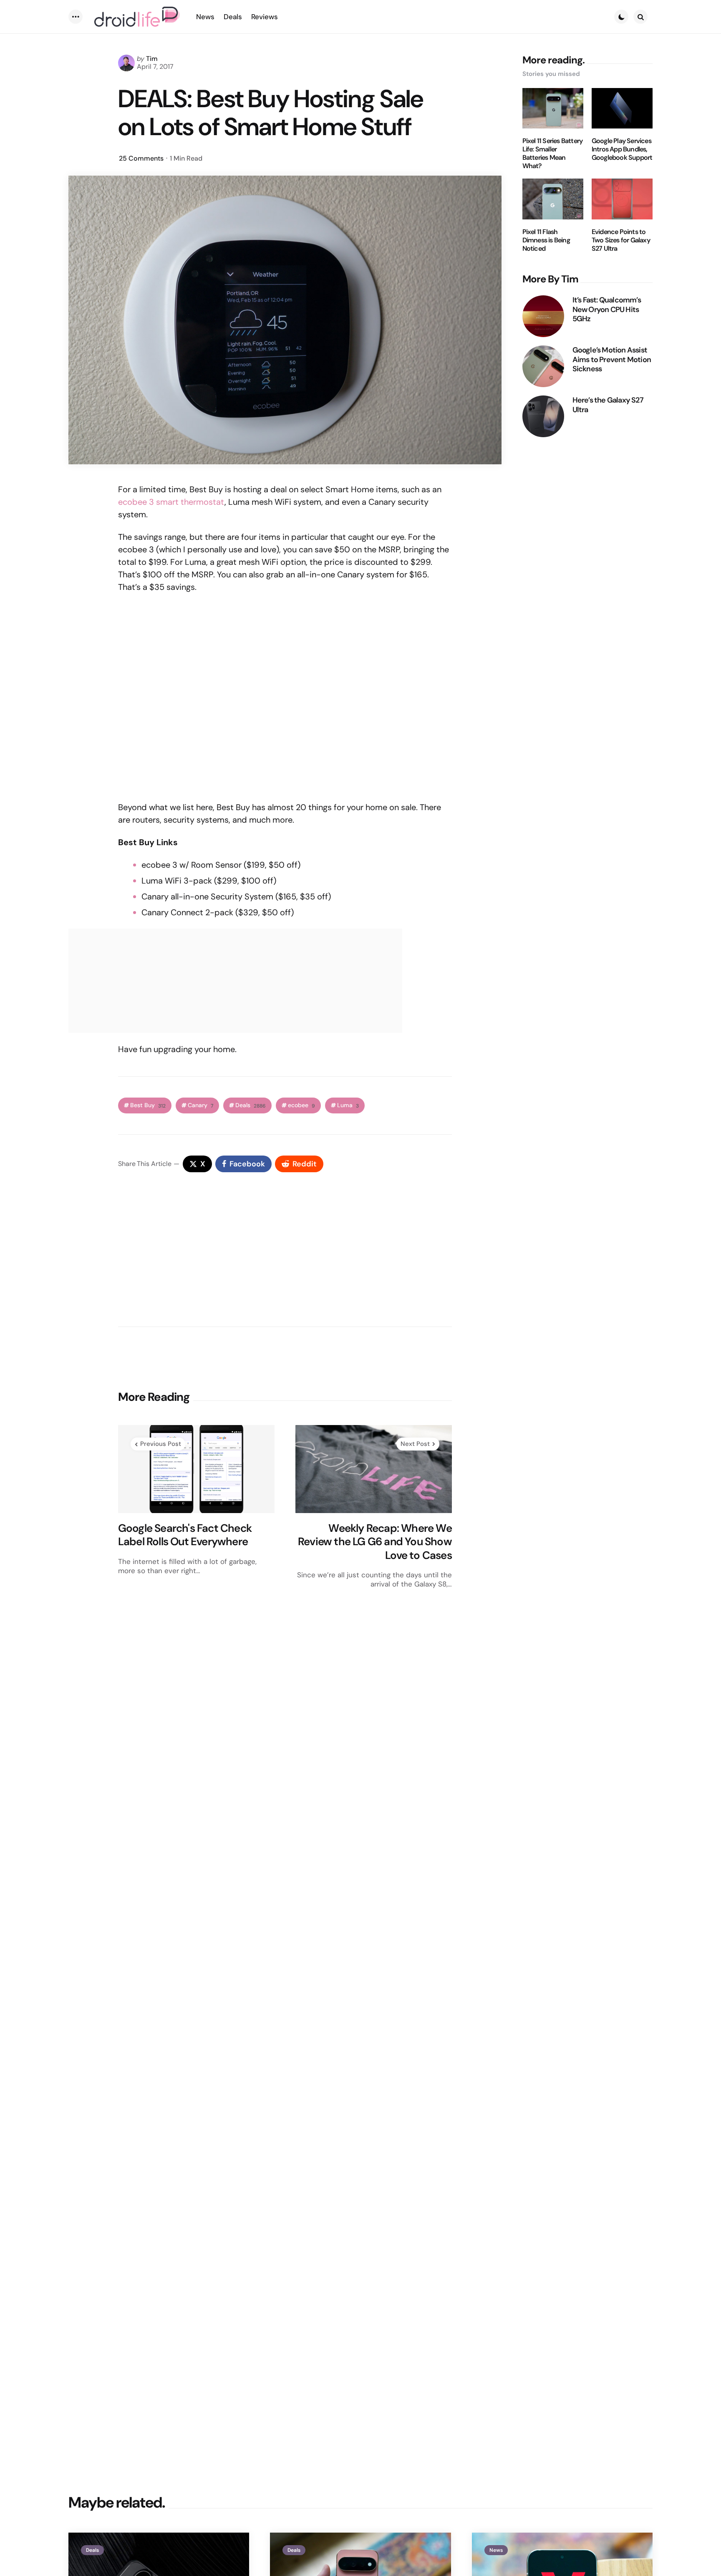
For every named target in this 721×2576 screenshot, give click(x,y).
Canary (200, 1105)
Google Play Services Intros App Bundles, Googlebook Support (622, 149)
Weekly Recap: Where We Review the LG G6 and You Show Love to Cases (375, 1542)
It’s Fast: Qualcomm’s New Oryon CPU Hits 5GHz (607, 310)
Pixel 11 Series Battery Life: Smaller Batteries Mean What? (553, 154)
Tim (152, 59)
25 (141, 158)
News (496, 2550)
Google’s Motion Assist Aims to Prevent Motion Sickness (612, 360)
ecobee (301, 1105)
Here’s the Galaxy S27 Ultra (608, 405)
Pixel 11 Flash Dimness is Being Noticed (546, 240)
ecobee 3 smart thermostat (171, 502)
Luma (348, 1105)
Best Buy (148, 1105)
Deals (251, 1105)
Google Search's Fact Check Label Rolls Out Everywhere (185, 1535)
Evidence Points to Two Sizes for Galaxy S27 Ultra (621, 240)
